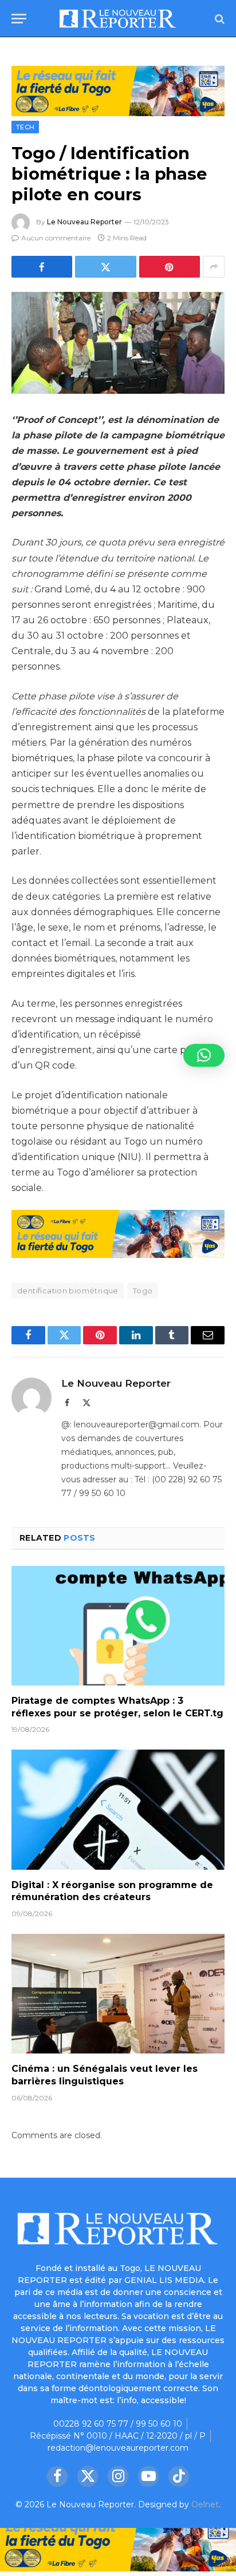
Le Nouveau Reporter (84, 222)
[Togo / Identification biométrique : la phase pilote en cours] (118, 343)
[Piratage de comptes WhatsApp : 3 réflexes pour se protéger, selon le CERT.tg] (118, 1626)
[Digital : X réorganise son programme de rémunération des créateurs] (118, 1809)
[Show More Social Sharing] (214, 267)
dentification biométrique (68, 1291)
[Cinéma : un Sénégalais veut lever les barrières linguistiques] (118, 1994)
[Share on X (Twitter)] (105, 267)
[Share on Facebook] (42, 267)
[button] (204, 1055)
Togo (143, 1291)
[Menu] (19, 19)
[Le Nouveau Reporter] (118, 19)
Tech (25, 127)
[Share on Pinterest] (170, 267)
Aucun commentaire (56, 238)
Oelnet (205, 2504)
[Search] (219, 19)
